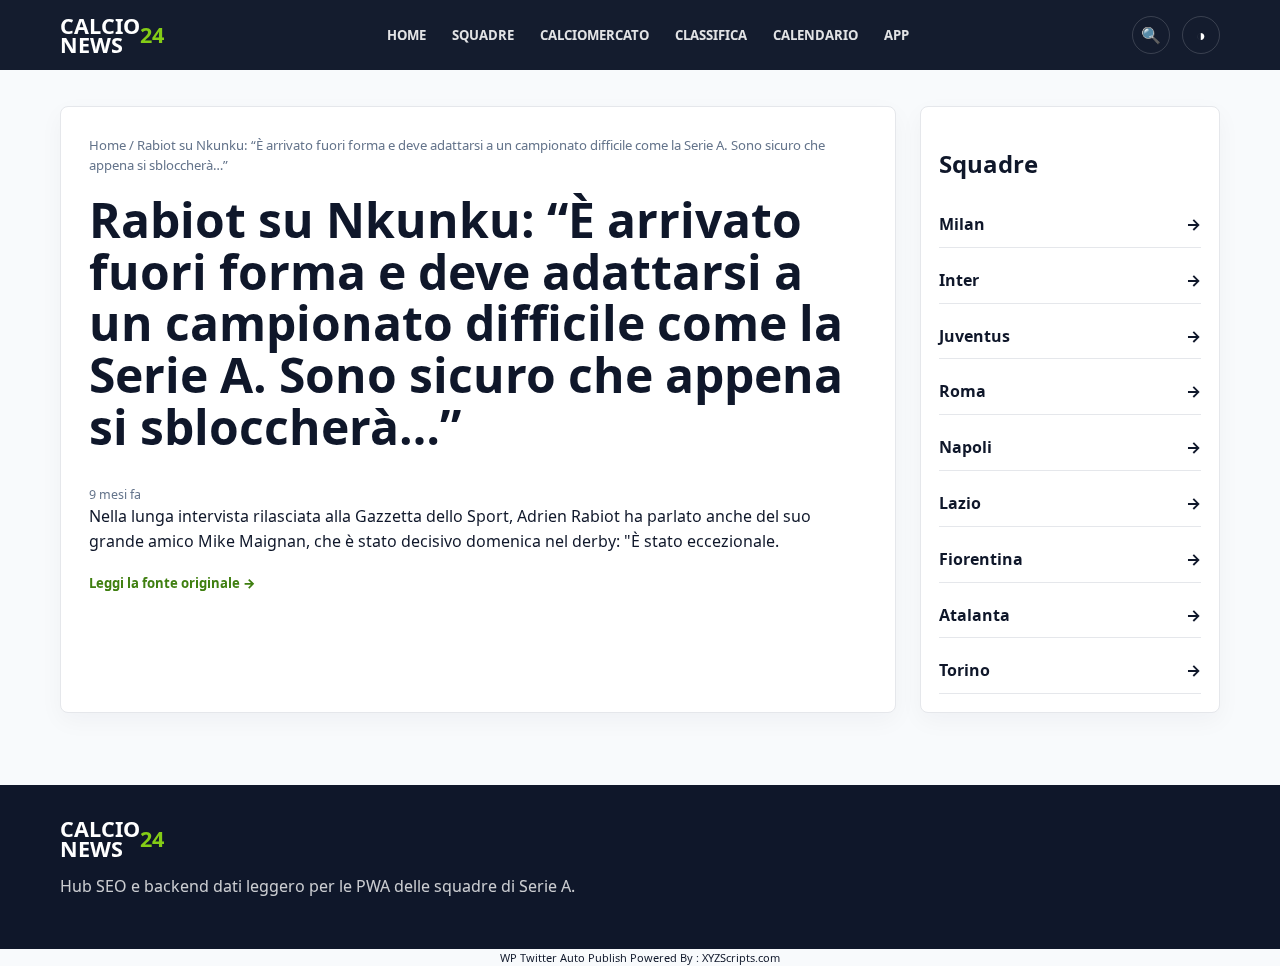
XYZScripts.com (741, 957)
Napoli (1070, 447)
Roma (1070, 391)
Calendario (815, 35)
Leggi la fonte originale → (172, 583)
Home (406, 35)
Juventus (1070, 336)
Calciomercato (594, 35)
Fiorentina (1070, 559)
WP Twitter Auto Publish (563, 957)
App (896, 35)
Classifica (711, 35)
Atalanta (1070, 615)
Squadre (483, 35)
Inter (1070, 280)
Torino (1070, 670)
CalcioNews (112, 35)
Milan (1070, 224)
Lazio (1070, 503)
